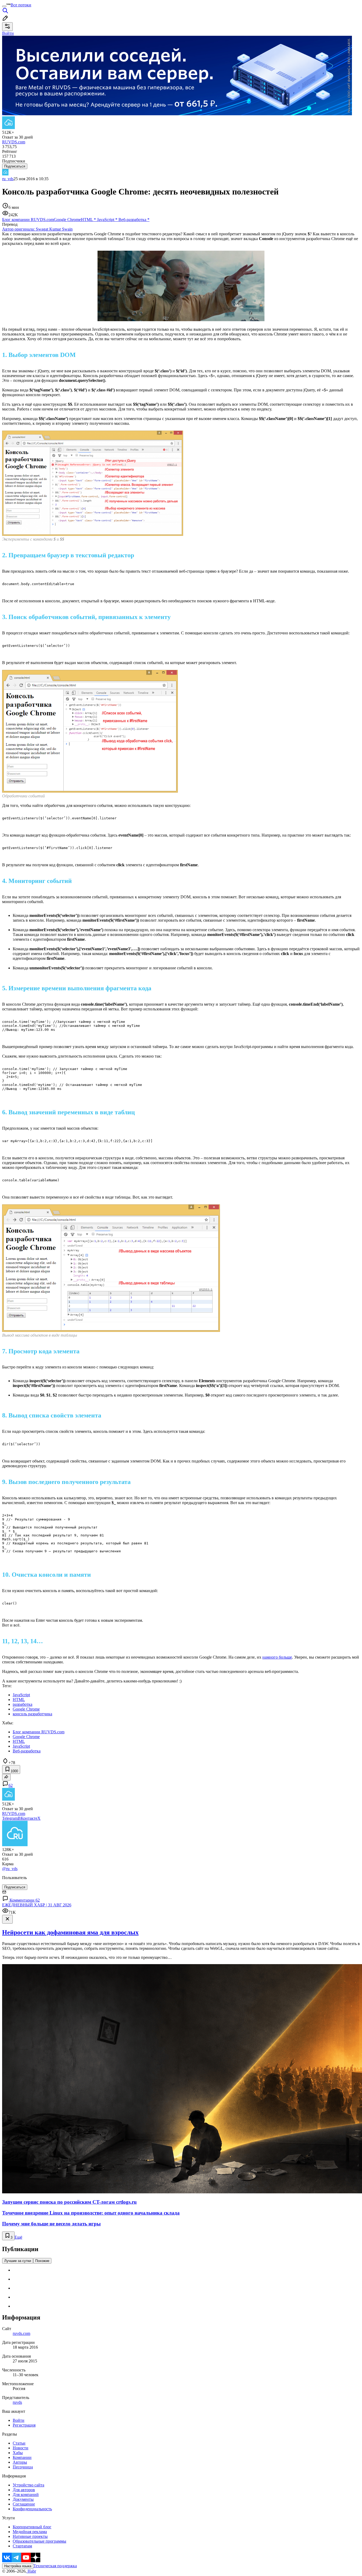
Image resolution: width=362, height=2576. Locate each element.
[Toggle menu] (4, 6)
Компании (22, 2457)
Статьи (19, 2443)
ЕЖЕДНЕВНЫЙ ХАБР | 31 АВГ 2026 (37, 1905)
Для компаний (26, 2495)
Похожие (42, 2261)
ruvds (17, 2402)
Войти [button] (8, 33)
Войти (19, 2420)
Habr (31, 2571)
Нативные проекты (30, 2536)
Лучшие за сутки (18, 2261)
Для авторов (24, 2490)
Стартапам (22, 2546)
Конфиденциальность (32, 2509)
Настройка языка (18, 2566)
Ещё (18, 2237)
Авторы (20, 2462)
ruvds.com (21, 2333)
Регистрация (24, 2425)
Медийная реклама (30, 2532)
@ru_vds (10, 1869)
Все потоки (21, 5)
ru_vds (8, 179)
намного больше (277, 1657)
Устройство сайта (28, 2485)
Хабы (18, 2453)
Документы (23, 2499)
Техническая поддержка (55, 2566)
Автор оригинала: (37, 229)
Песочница (23, 2467)
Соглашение (24, 2504)
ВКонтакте (28, 1818)
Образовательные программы (39, 2541)
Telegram (10, 1818)
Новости (21, 2448)
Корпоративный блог (32, 2527)
